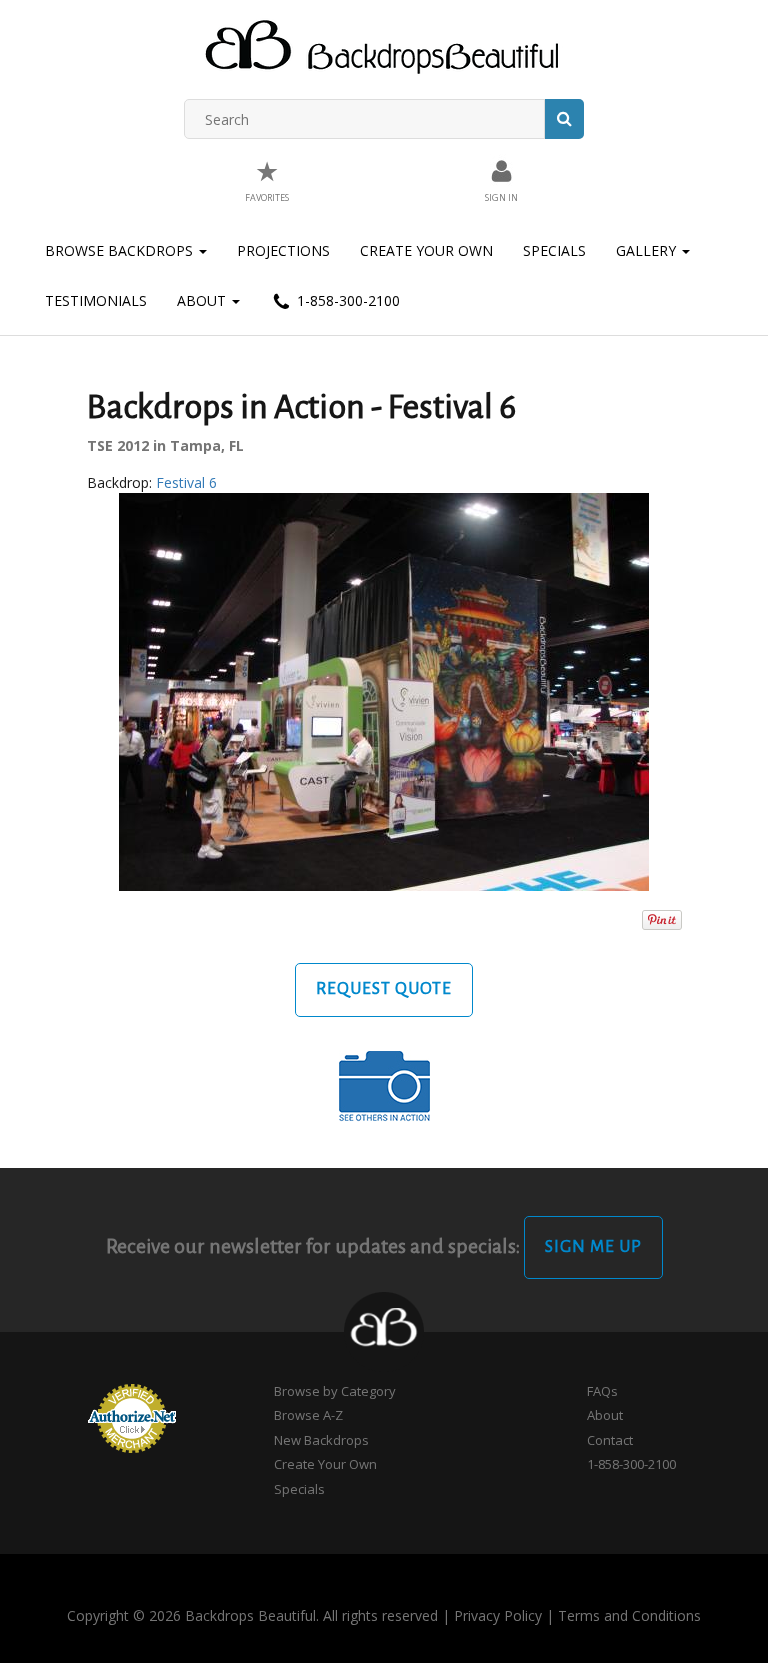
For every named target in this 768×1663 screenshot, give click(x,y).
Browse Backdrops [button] (121, 250)
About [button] (203, 300)
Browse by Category (335, 1391)
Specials (554, 250)
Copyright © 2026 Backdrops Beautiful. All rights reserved (252, 1615)
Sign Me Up (593, 1247)
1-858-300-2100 (346, 300)
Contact (610, 1440)
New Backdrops (321, 1440)
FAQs (602, 1391)
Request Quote (384, 989)
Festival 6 (186, 482)
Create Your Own (426, 250)
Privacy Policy (498, 1615)
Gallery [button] (648, 250)
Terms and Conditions (629, 1615)
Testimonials (96, 300)
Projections (283, 250)
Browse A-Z (308, 1415)
